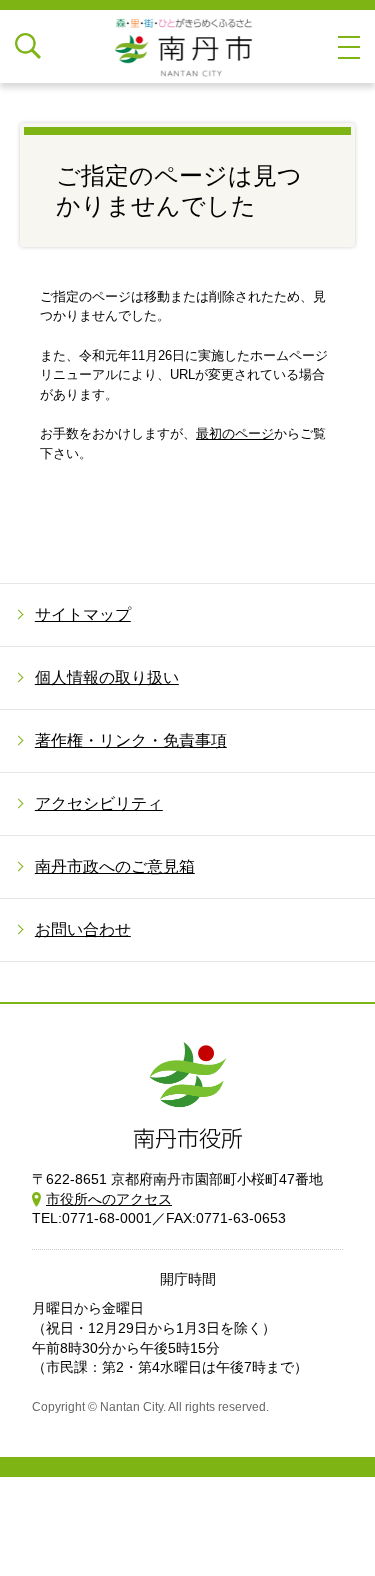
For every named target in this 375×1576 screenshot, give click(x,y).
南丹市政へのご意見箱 (115, 866)
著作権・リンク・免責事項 (131, 740)
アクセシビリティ (99, 803)
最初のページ (235, 433)
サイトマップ (83, 614)
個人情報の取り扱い (107, 677)
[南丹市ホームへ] (188, 46)
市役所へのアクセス (109, 1199)
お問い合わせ (83, 929)
